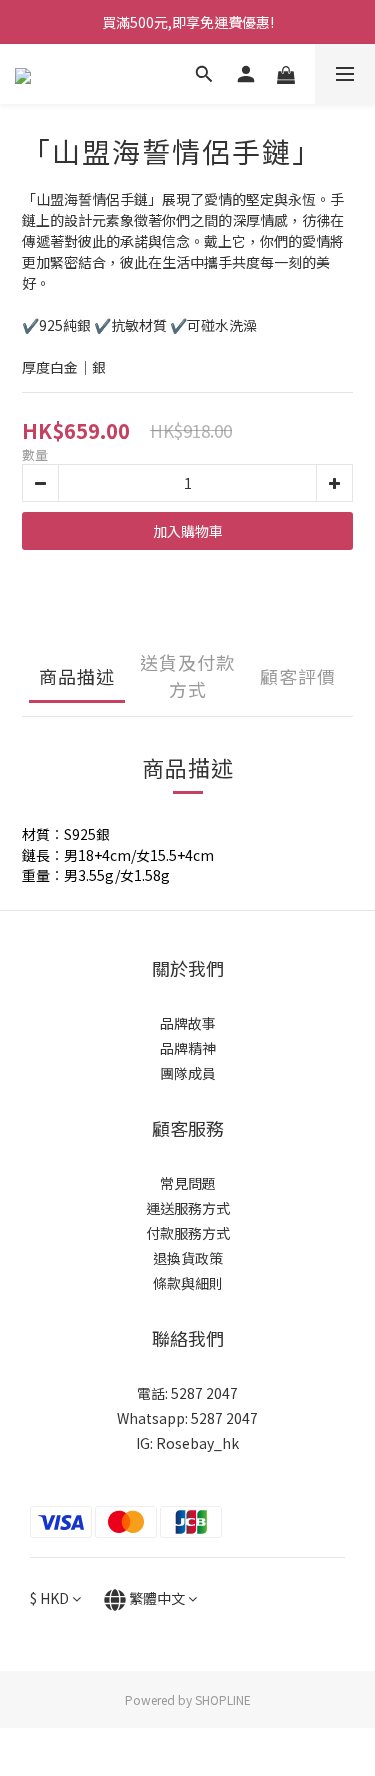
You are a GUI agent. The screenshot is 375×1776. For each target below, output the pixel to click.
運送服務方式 (188, 1208)
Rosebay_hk (197, 1443)
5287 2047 (224, 1418)
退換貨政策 (188, 1258)
